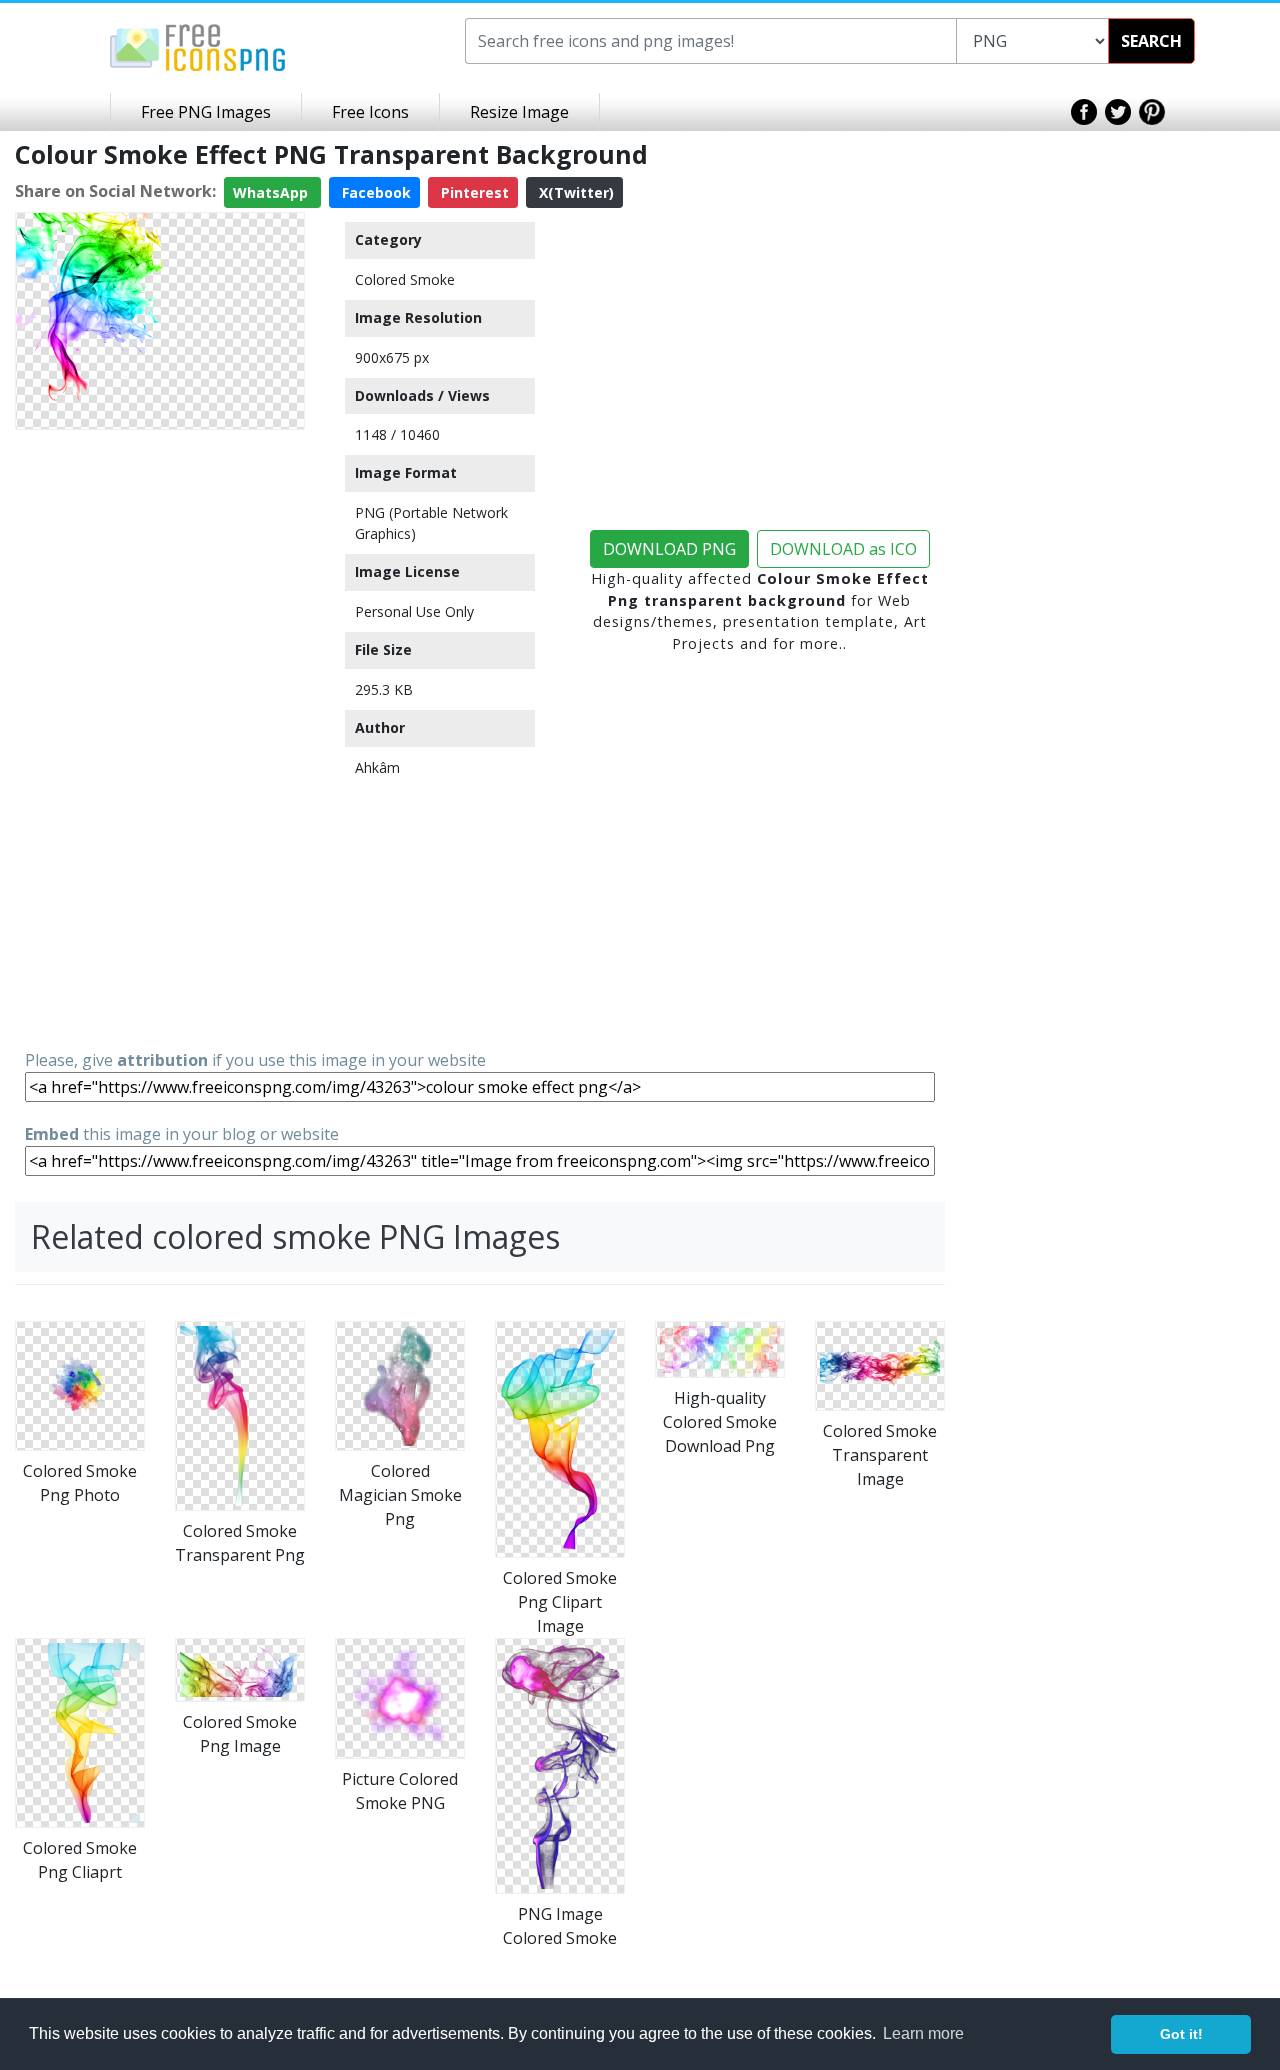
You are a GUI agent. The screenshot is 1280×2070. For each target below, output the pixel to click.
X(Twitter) (574, 192)
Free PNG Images (206, 112)
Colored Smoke (405, 279)
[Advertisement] (160, 738)
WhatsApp (272, 192)
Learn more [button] (923, 2033)
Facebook (374, 192)
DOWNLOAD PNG (669, 549)
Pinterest (473, 192)
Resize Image (519, 112)
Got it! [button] (1181, 2034)
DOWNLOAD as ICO (843, 549)
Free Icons (370, 112)
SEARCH (1151, 41)
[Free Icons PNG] (198, 46)
